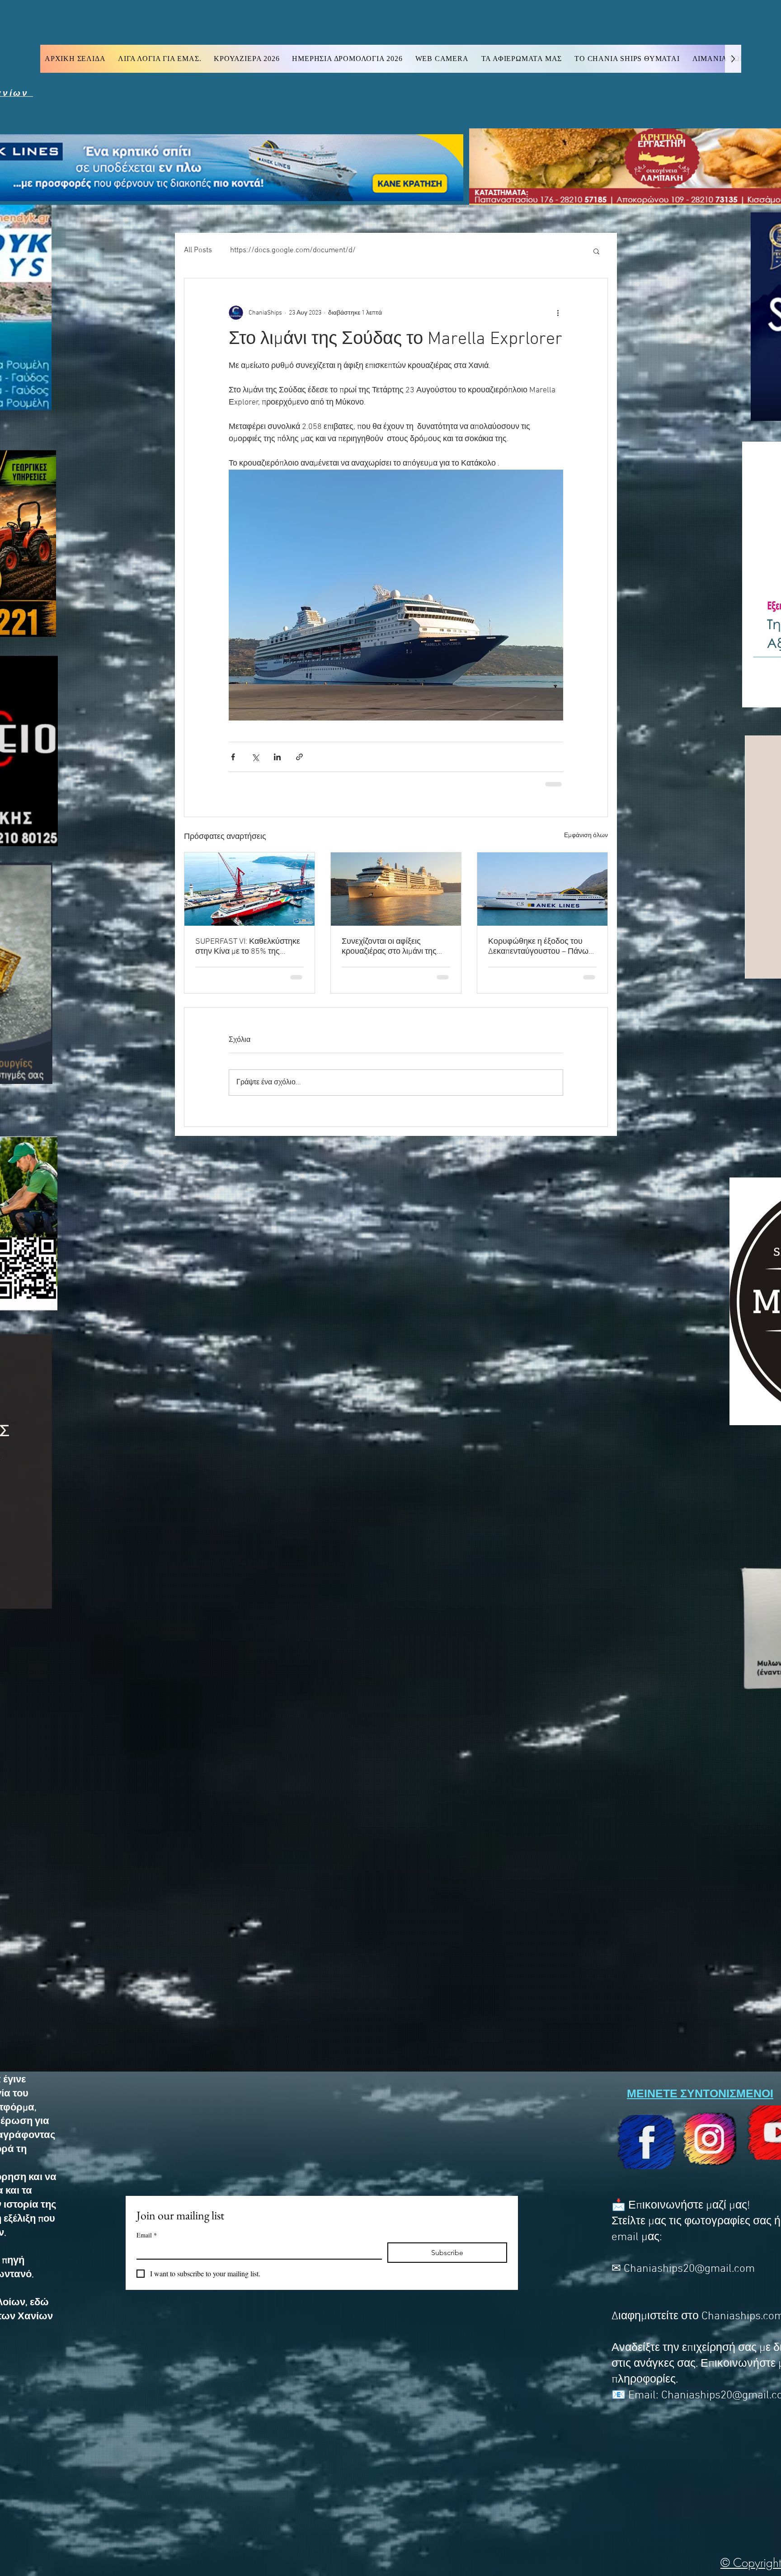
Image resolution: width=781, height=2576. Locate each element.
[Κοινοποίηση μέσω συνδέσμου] (299, 757)
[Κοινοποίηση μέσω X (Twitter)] (255, 757)
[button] (596, 251)
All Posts (198, 250)
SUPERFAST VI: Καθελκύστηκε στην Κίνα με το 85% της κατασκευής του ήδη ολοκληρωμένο (248, 946)
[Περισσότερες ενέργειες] (558, 313)
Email (147, 2235)
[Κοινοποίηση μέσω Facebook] (233, 757)
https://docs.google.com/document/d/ (293, 250)
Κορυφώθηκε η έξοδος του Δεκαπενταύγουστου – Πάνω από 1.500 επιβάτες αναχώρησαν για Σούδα (538, 946)
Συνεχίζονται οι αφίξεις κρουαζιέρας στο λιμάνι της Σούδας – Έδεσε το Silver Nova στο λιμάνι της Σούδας (396, 946)
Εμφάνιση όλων (586, 835)
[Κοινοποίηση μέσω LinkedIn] (277, 757)
